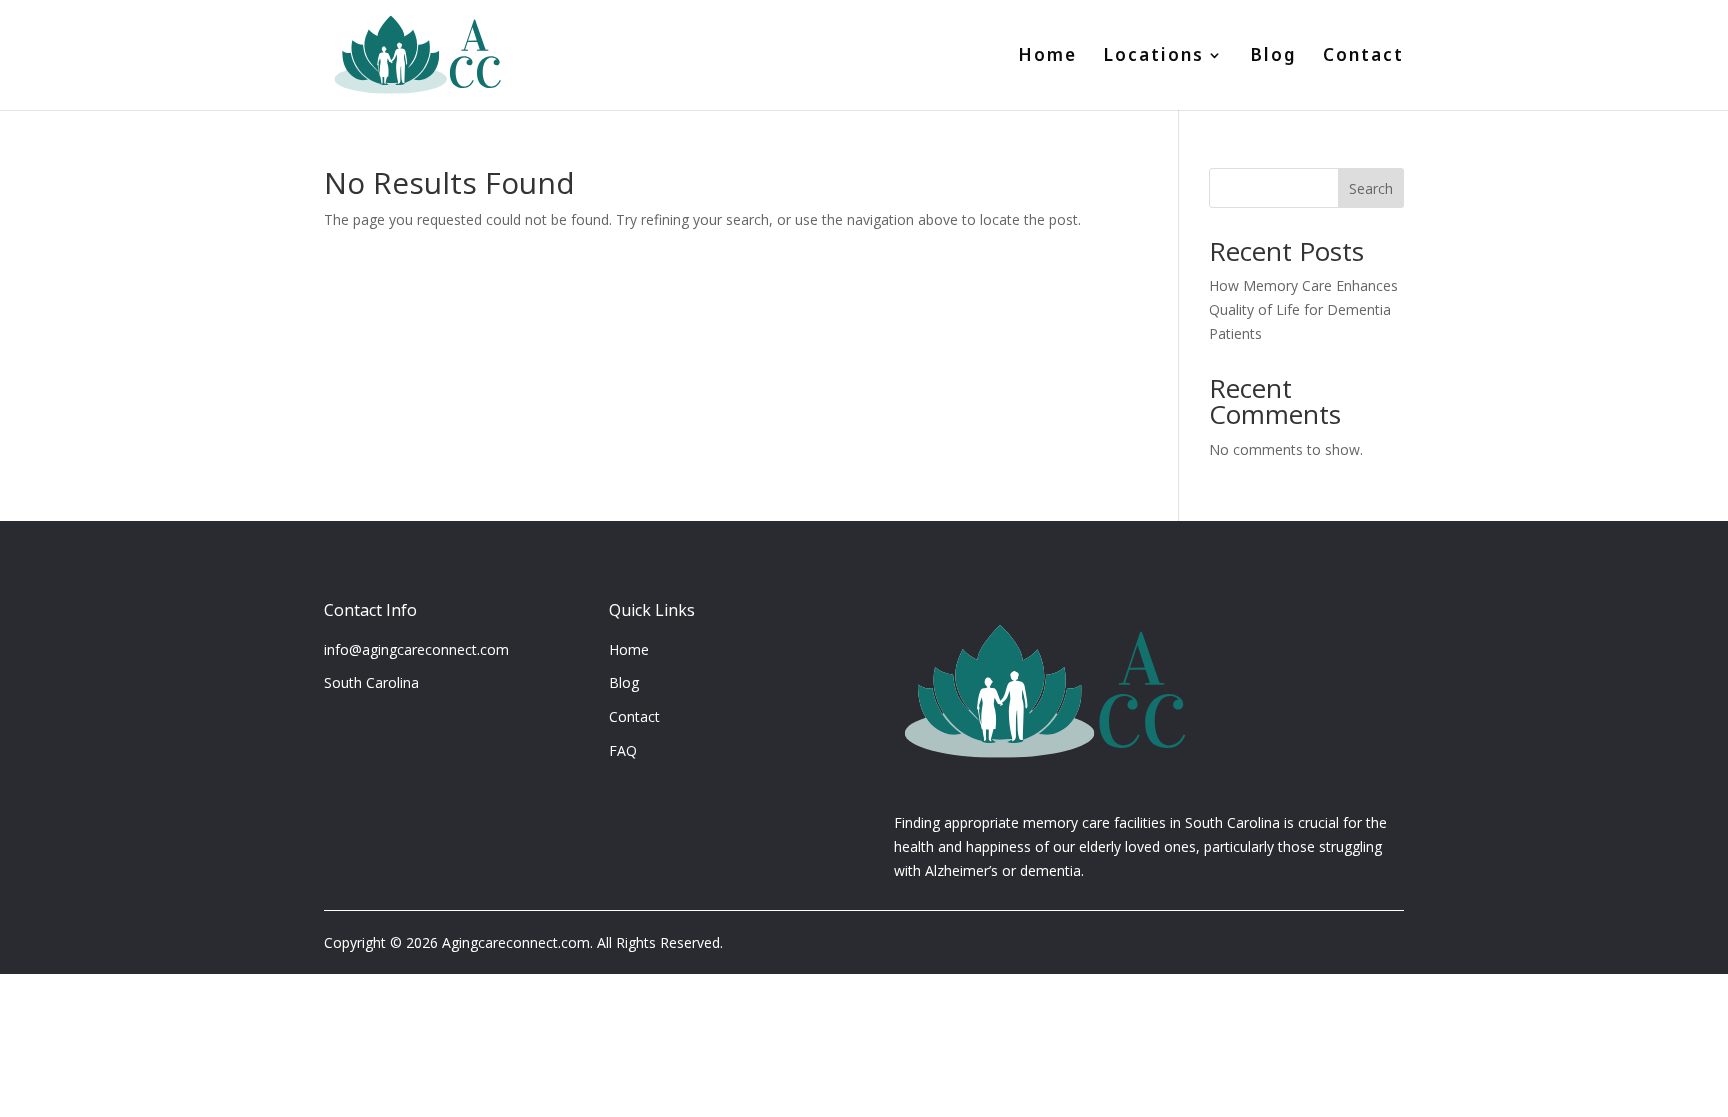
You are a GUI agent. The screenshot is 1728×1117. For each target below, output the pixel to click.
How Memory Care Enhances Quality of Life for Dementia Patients (1303, 309)
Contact (1363, 57)
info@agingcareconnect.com (416, 649)
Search (1371, 188)
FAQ (623, 750)
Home (1047, 57)
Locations (1153, 57)
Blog (1273, 57)
